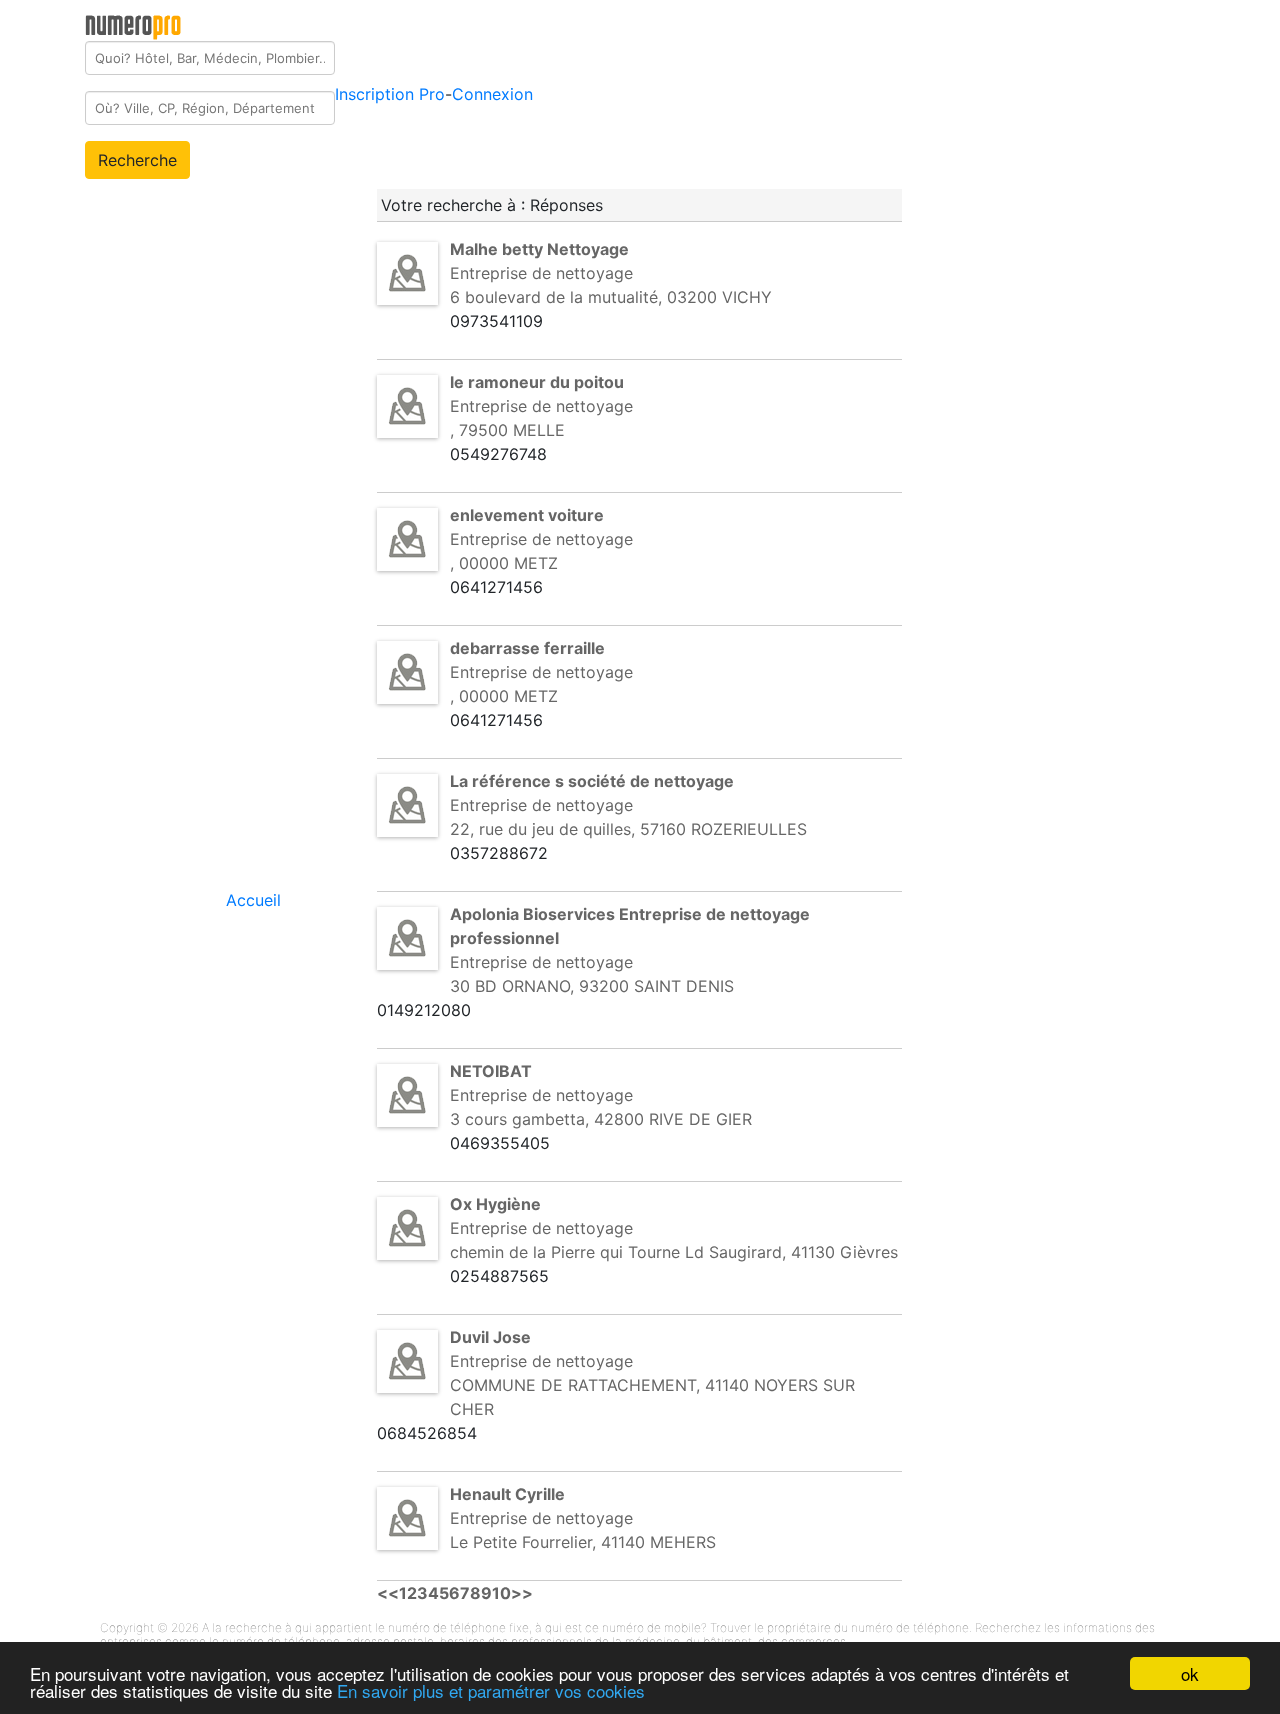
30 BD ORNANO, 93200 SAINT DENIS (592, 986)
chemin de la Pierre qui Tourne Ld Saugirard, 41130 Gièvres (674, 1252)
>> (522, 1593)
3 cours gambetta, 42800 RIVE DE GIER (601, 1119)
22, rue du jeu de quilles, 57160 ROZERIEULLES (628, 829)
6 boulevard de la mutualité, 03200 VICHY (611, 297)
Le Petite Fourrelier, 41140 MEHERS (583, 1542)
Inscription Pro (390, 94)
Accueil (253, 900)
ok (1190, 1673)
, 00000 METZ (504, 563)
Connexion (492, 94)
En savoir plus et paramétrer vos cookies (491, 1690)
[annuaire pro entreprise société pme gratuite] (133, 23)
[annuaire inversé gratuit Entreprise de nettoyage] (407, 272)
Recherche (137, 160)
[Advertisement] (1082, 304)
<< (388, 1593)
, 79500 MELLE (507, 430)
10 (501, 1593)
